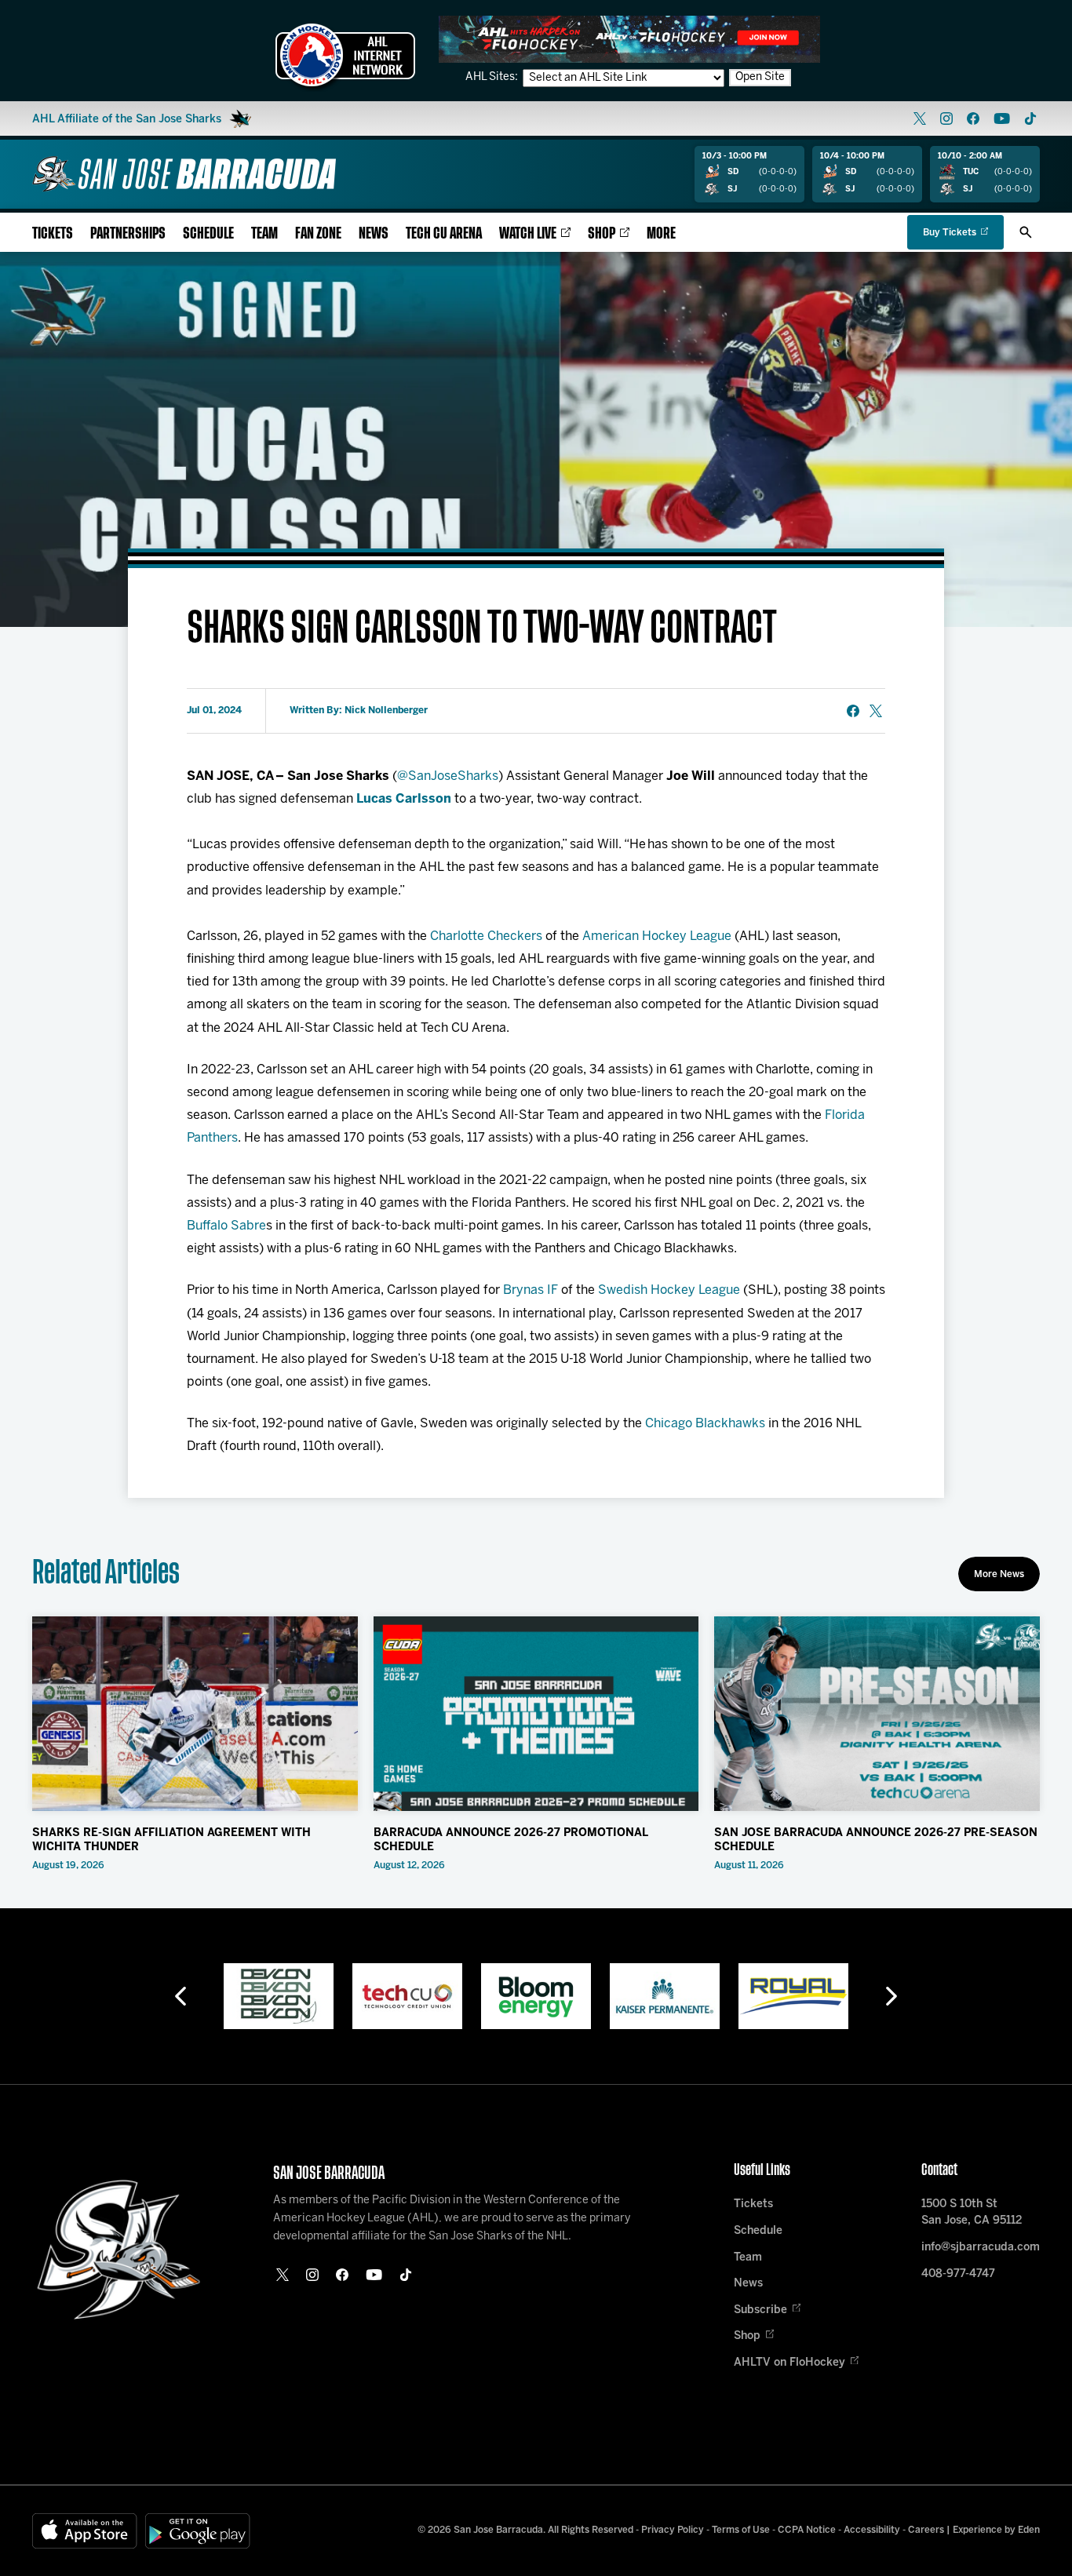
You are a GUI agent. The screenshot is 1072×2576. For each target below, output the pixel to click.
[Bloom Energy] (407, 1996)
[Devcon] (793, 1996)
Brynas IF (531, 1290)
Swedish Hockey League (669, 1290)
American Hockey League (657, 936)
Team (264, 233)
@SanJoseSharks (448, 776)
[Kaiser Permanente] (536, 1996)
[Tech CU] (279, 1996)
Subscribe (760, 2310)
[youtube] (1002, 118)
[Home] (184, 174)
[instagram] (946, 118)
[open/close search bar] (1026, 232)
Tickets (53, 233)
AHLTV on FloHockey (789, 2363)
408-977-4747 (958, 2274)
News (374, 233)
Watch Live (528, 233)
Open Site (760, 77)
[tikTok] (1030, 118)
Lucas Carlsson (404, 799)
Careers (926, 2530)
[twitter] (920, 118)
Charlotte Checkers (486, 936)
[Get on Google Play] (198, 2531)
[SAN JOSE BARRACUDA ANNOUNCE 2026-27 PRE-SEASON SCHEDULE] (877, 1714)
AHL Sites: (493, 77)
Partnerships (128, 233)
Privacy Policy (673, 2530)
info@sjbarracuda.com (981, 2248)
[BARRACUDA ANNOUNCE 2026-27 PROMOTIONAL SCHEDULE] (536, 1714)
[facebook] (973, 118)
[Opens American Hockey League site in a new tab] (345, 55)
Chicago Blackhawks (705, 1424)
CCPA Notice (807, 2530)
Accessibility (872, 2530)
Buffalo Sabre (226, 1226)
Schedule (208, 233)
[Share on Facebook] (853, 711)
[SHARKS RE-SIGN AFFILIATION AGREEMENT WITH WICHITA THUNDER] (195, 1714)
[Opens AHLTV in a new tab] (629, 39)
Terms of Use (741, 2530)
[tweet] (876, 711)
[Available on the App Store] (85, 2531)
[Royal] (665, 1996)
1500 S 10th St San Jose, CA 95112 (972, 2213)
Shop (602, 233)
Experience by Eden (996, 2530)
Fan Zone (318, 233)
